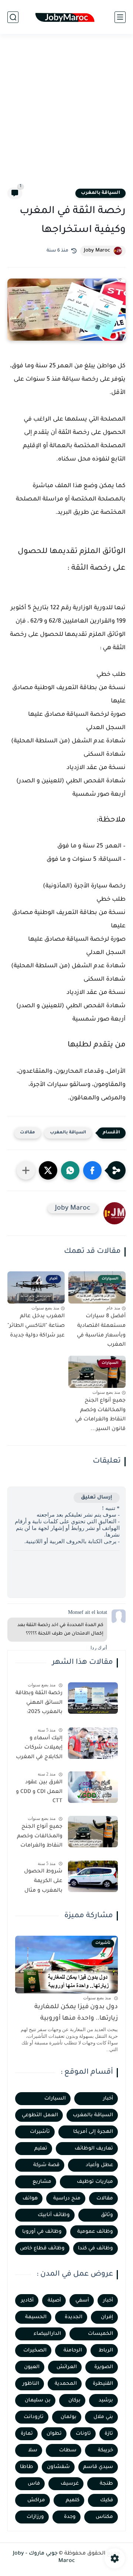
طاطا (27, 2467)
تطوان (54, 2434)
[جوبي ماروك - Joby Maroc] (66, 17)
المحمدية (66, 2384)
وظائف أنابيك (54, 2215)
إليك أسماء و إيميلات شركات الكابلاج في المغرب (39, 1748)
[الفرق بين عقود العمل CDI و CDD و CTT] (93, 1787)
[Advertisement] (66, 115)
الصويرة (104, 2367)
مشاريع (42, 2182)
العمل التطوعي (40, 2115)
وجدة (70, 2517)
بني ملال (103, 2417)
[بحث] (13, 17)
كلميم (73, 2500)
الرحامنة (73, 2351)
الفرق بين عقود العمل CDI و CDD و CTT (39, 1792)
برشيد (106, 2400)
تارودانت (34, 2417)
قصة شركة (46, 2165)
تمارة (27, 2434)
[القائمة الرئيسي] (120, 17)
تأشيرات (40, 2132)
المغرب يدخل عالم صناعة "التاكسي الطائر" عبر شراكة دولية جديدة (36, 1326)
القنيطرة (103, 2384)
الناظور (31, 2384)
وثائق (107, 2215)
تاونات (83, 2434)
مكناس (104, 2517)
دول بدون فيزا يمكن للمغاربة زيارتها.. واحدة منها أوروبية (76, 2013)
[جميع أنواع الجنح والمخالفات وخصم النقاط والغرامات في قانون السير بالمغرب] (93, 1832)
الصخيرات (35, 2351)
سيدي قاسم (98, 2467)
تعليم (41, 2149)
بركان (74, 2400)
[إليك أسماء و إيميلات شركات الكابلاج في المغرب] (93, 1743)
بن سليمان (38, 2400)
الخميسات (100, 2334)
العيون (32, 2367)
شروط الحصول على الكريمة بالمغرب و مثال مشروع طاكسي (43, 1882)
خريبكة (105, 2450)
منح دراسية (67, 2199)
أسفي (82, 2301)
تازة (109, 2434)
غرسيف (70, 2484)
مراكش (36, 2500)
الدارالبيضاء (47, 2334)
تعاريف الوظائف (94, 2149)
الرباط (106, 2351)
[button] (92, 1170)
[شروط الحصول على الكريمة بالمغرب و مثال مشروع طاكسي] (93, 1876)
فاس (34, 2484)
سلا (33, 2450)
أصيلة (54, 2301)
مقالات (28, 1133)
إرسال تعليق (97, 1498)
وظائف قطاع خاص (42, 2248)
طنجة (106, 2484)
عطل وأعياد (99, 2165)
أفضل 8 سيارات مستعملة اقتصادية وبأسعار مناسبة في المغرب (101, 1331)
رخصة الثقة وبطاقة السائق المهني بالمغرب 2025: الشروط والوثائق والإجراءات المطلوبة (39, 1704)
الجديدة (74, 2317)
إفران (107, 2317)
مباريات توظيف (95, 2182)
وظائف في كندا (96, 2248)
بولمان (69, 2417)
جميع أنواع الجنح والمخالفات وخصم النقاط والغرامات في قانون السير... (100, 1415)
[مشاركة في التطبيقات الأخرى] (26, 1170)
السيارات (55, 2099)
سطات (68, 2450)
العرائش (67, 2367)
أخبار (108, 2099)
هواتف (30, 2199)
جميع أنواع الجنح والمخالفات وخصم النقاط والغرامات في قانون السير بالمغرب (40, 1838)
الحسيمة (36, 2317)
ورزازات (35, 2517)
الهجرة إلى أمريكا (93, 2132)
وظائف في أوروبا (42, 2232)
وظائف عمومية (95, 2232)
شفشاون (58, 2467)
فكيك (107, 2500)
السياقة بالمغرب (100, 193)
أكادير (27, 2301)
